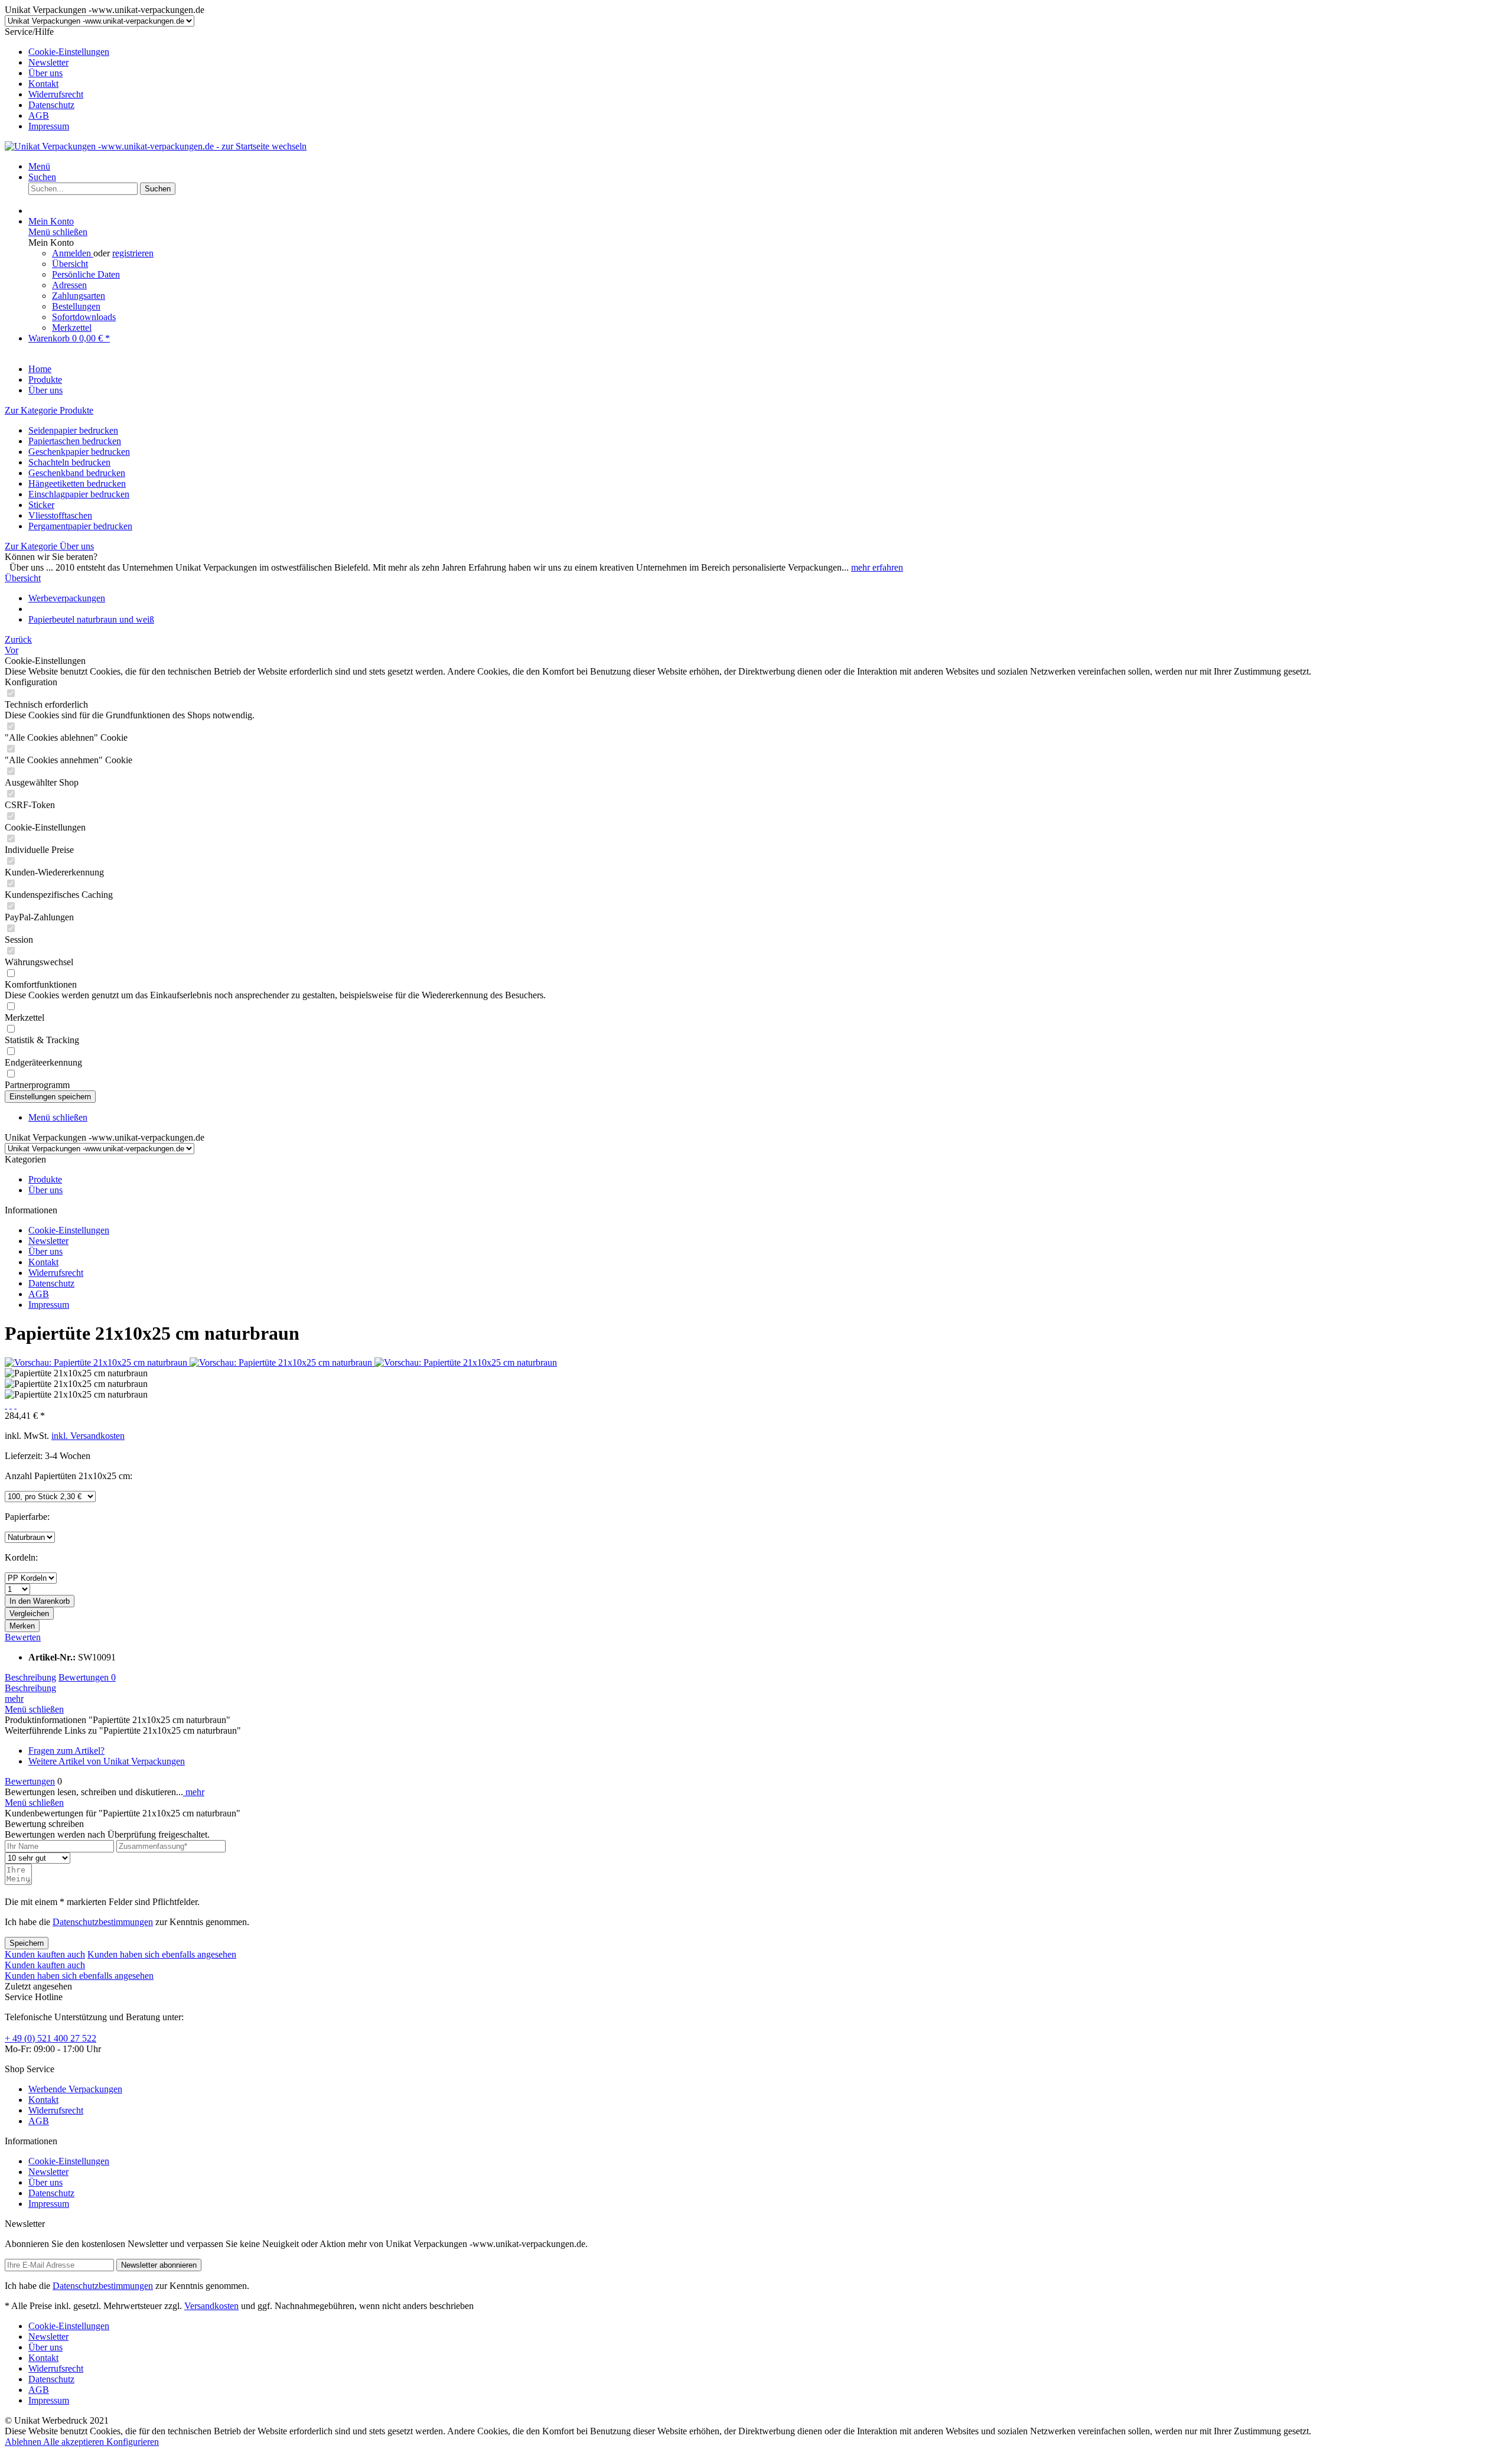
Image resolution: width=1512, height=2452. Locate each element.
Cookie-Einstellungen (69, 52)
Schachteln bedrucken (69, 462)
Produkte (45, 1179)
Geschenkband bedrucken (77, 473)
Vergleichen (29, 1613)
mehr (14, 1699)
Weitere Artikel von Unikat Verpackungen (107, 1761)
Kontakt (43, 84)
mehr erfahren (877, 567)
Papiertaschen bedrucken (75, 441)
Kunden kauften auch (45, 1954)
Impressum (49, 126)
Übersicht (70, 264)
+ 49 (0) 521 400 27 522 (50, 2038)
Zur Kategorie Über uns (49, 546)
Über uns (45, 73)
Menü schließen (58, 232)
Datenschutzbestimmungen (103, 1922)
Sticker (41, 505)
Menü (39, 166)
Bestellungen (76, 306)
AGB (39, 115)
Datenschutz (51, 105)
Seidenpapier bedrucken (73, 430)
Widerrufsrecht (56, 94)
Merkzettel (72, 328)
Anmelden (73, 253)
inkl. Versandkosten (88, 1436)
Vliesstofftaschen (60, 515)
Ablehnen (24, 2442)
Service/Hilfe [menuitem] (57, 79)
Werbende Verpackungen (75, 2089)
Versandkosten (211, 2306)
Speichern (27, 1943)
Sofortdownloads (84, 317)
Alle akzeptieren (75, 2442)
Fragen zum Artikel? (66, 1751)
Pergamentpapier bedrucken (80, 526)
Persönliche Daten (86, 274)
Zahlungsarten (79, 296)
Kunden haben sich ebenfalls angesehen (162, 1954)
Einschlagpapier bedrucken (79, 494)
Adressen (69, 285)
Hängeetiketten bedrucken (77, 483)
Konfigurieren (133, 2442)
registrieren (133, 253)
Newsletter (48, 62)
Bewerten (23, 1637)
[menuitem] (768, 52)
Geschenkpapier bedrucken (79, 452)
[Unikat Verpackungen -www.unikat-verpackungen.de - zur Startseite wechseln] (156, 146)
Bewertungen (87, 1677)
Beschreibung (30, 1677)
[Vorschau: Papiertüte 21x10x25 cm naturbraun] (97, 1362)
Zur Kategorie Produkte (49, 410)
